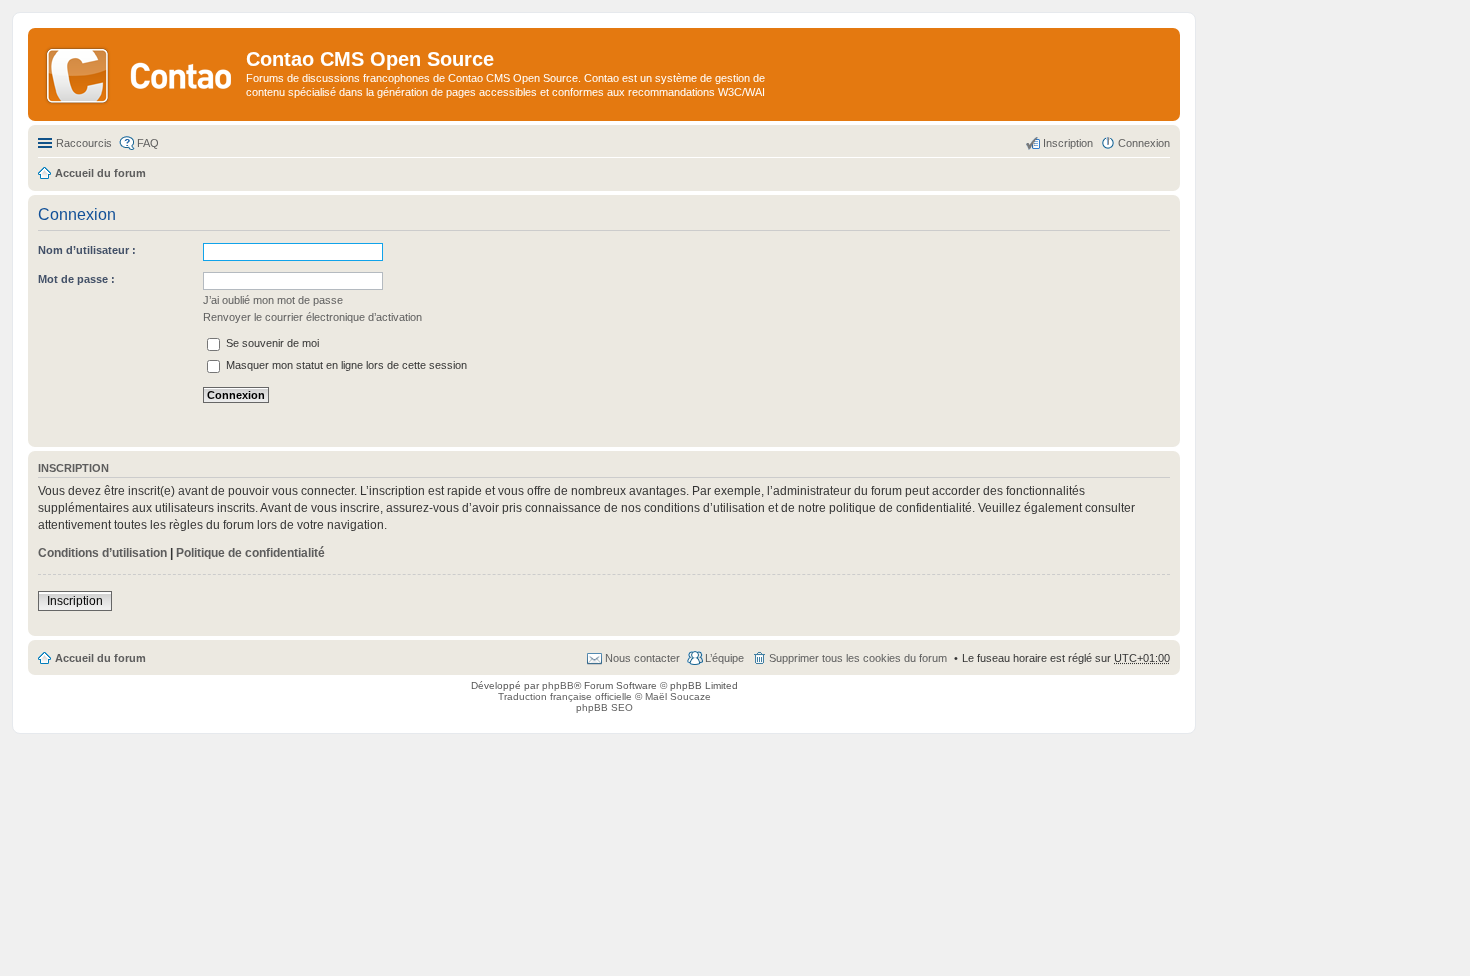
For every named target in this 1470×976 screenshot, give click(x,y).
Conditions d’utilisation (102, 553)
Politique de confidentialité (250, 553)
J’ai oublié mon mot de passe (273, 300)
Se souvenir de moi (271, 343)
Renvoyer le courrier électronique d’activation (312, 317)
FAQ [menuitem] (148, 143)
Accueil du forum (100, 658)
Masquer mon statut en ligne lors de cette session (345, 365)
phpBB (558, 685)
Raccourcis (84, 143)
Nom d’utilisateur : (87, 250)
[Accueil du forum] (139, 74)
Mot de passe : (76, 279)
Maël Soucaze (678, 696)
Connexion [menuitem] (1144, 143)
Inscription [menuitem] (1068, 143)
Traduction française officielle (565, 696)
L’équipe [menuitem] (724, 658)
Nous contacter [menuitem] (642, 658)
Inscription (75, 601)
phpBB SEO (604, 707)
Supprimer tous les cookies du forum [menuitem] (858, 658)
